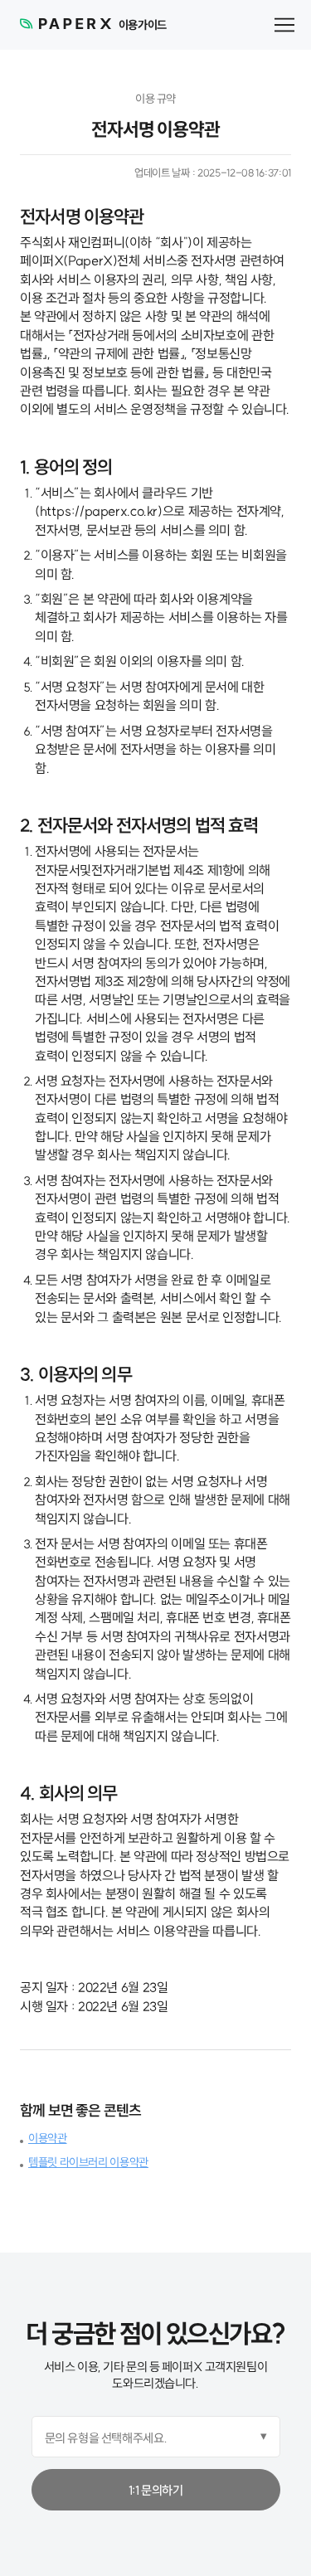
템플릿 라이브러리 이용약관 (88, 2162)
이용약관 (48, 2138)
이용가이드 (143, 25)
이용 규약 (155, 99)
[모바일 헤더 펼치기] (284, 25)
